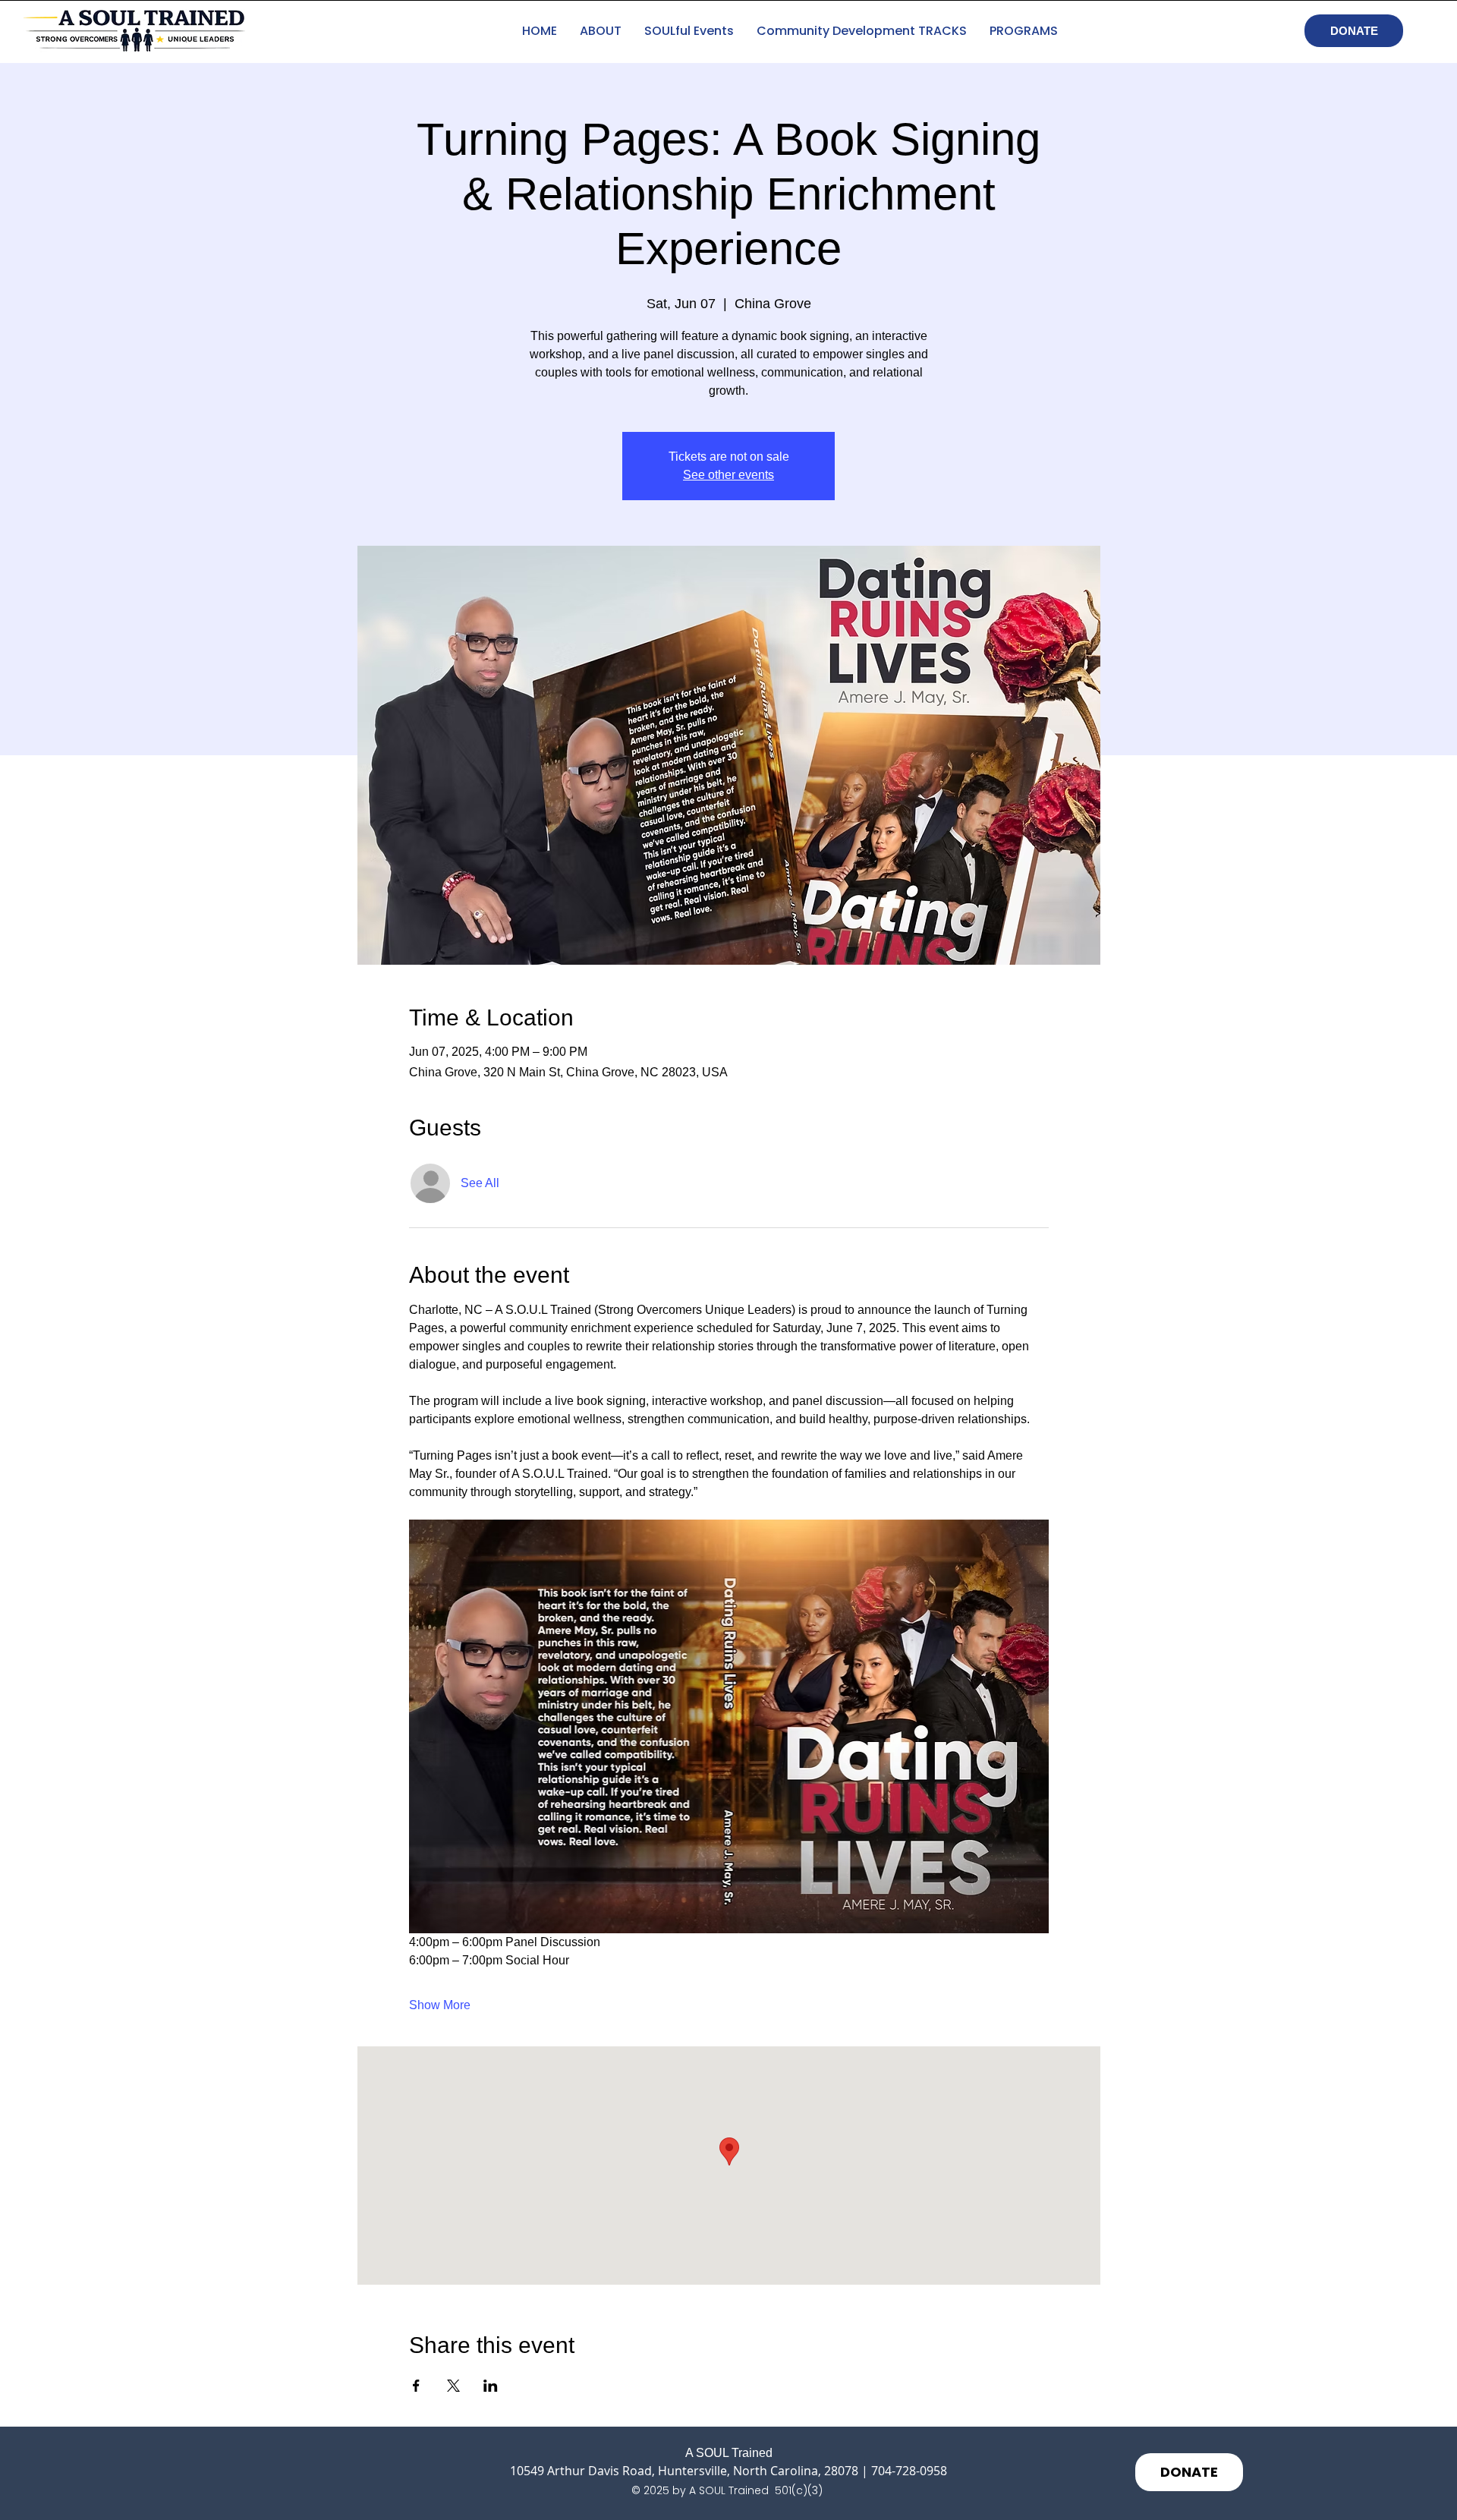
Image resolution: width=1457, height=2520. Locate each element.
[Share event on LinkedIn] (491, 2386)
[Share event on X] (453, 2386)
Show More (440, 2005)
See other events (728, 475)
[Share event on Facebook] (416, 2386)
